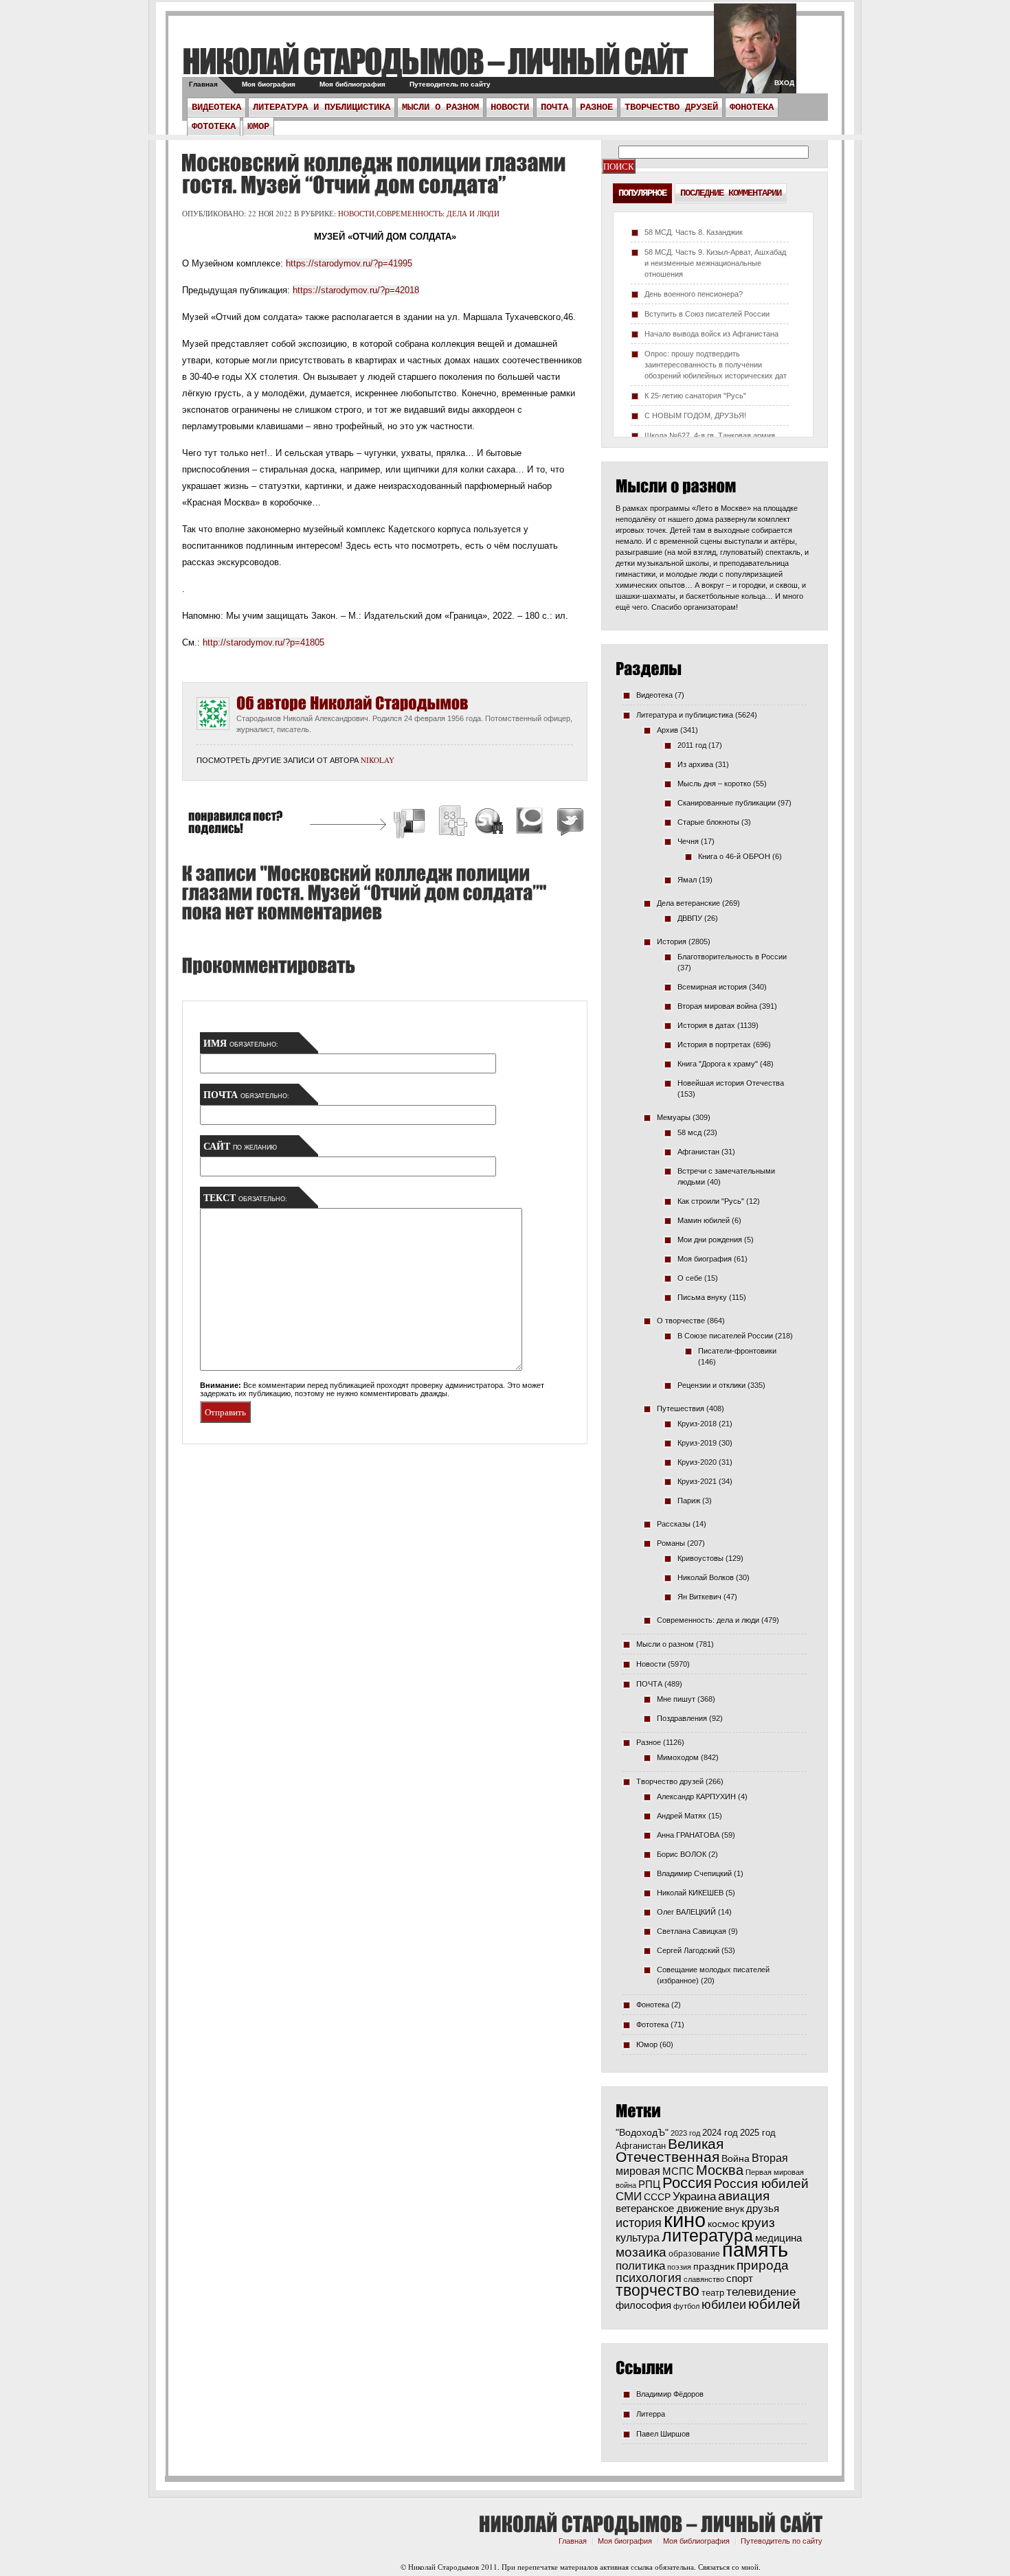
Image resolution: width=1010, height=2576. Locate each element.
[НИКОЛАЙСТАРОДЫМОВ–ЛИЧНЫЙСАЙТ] (435, 61)
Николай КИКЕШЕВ (690, 1893)
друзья (763, 2208)
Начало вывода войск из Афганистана (711, 334)
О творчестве (681, 1321)
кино (685, 2220)
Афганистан (698, 1152)
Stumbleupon (490, 823)
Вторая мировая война (717, 1006)
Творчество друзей (671, 107)
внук (734, 2209)
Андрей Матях (682, 1816)
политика (640, 2266)
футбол (686, 2306)
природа (763, 2265)
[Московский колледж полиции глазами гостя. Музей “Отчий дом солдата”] (373, 174)
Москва (720, 2170)
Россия (687, 2183)
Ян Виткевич (699, 1597)
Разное (596, 107)
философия (643, 2305)
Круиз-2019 (697, 1443)
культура (638, 2237)
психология (649, 2278)
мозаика (641, 2252)
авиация (744, 2196)
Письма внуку (702, 1297)
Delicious (411, 823)
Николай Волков (706, 1577)
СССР (657, 2197)
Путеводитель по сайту (450, 84)
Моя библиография (352, 84)
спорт (740, 2279)
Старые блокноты (708, 822)
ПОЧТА (554, 107)
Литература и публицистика (322, 107)
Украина (694, 2197)
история (639, 2223)
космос (723, 2224)
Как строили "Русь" (711, 1201)
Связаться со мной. (729, 2567)
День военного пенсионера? (694, 294)
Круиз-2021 (697, 1481)
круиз (758, 2223)
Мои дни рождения (710, 1240)
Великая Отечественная (670, 2150)
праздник (714, 2266)
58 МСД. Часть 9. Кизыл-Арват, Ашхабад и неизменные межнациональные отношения (715, 263)
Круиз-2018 (697, 1424)
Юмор (258, 126)
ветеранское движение (669, 2208)
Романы (671, 1543)
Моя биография (269, 84)
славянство (704, 2279)
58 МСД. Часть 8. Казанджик (694, 232)
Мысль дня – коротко (714, 784)
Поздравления (682, 1718)
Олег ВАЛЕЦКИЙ (686, 1912)
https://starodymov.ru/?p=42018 (356, 290)
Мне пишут (676, 1699)
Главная (203, 84)
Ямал (687, 880)
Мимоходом (678, 1757)
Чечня (688, 841)
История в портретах (714, 1045)
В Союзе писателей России (725, 1336)
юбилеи (724, 2304)
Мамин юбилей (704, 1220)
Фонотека (752, 107)
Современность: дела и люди (438, 213)
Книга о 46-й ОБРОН (734, 856)
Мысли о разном (440, 107)
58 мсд (689, 1132)
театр (713, 2293)
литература (707, 2235)
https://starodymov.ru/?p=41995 (349, 263)
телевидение (761, 2292)
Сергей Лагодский (688, 1950)
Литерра (651, 2414)
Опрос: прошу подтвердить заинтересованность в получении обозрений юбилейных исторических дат (716, 365)
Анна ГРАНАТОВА (688, 1835)
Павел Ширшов (663, 2434)
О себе (690, 1278)
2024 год (720, 2133)
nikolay (378, 760)
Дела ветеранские (688, 903)
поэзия (679, 2267)
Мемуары (674, 1117)
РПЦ (649, 2184)
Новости (510, 107)
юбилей (774, 2304)
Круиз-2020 (697, 1462)
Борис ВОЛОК (682, 1854)
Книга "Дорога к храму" (718, 1064)
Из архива (695, 764)
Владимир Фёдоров (670, 2394)
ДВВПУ (690, 918)
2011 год (692, 745)
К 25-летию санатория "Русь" (695, 396)
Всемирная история (712, 987)
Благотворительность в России (732, 957)
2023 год (685, 2133)
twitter (755, 55)
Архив (667, 730)
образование (694, 2254)
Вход (784, 83)
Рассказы (674, 1524)
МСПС (678, 2171)
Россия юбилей (761, 2184)
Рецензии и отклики (711, 1385)
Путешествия (681, 1409)
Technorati (530, 823)
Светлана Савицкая (692, 1931)
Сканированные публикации (727, 803)
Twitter (568, 823)
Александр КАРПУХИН (696, 1797)
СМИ (629, 2197)
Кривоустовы (700, 1558)
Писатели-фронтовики (737, 1351)
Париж (689, 1501)
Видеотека (216, 107)
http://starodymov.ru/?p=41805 (263, 642)
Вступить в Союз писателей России (707, 314)
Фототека (214, 126)
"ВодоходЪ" (642, 2133)
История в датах (706, 1025)
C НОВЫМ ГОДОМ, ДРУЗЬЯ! (695, 415)
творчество (658, 2290)
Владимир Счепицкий (694, 1873)
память (755, 2249)
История (672, 942)
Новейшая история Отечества (731, 1083)
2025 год (758, 2133)
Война (736, 2159)
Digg (452, 823)
